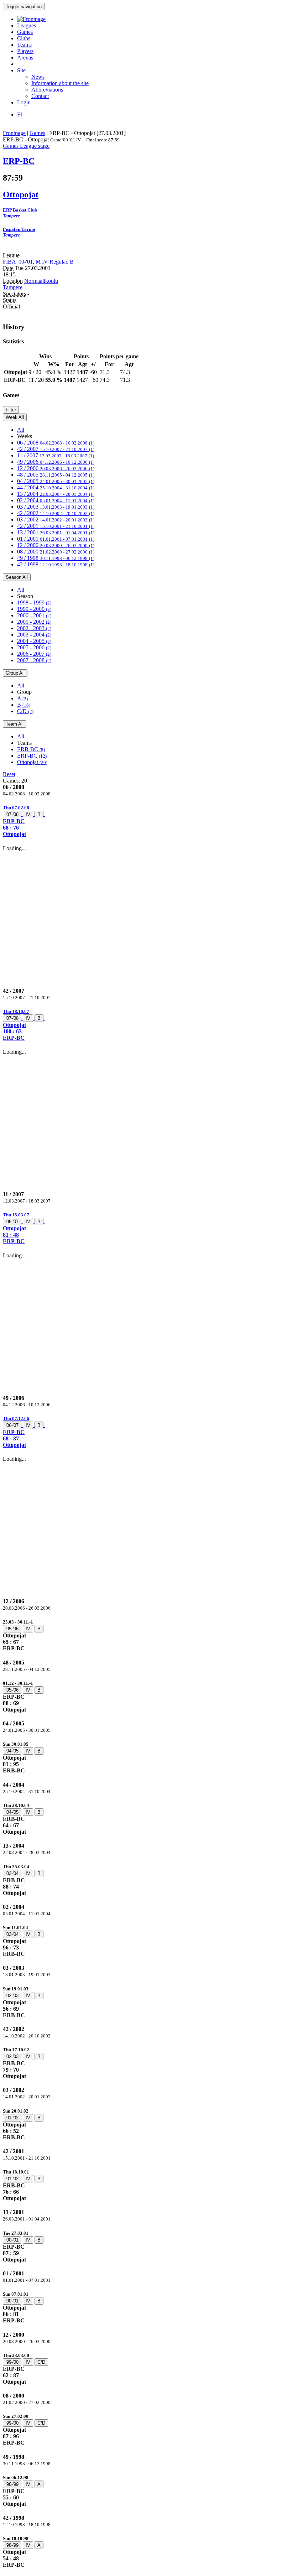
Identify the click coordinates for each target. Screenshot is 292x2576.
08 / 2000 (56, 552)
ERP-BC (32, 756)
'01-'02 (12, 2118)
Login (24, 102)
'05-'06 (12, 1629)
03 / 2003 (56, 507)
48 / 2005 (56, 475)
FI (20, 115)
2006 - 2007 (34, 654)
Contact (40, 96)
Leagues (27, 25)
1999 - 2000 (34, 609)
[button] (146, 821)
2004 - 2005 (34, 641)
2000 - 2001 (34, 615)
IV (28, 814)
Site (21, 70)
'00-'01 (12, 2240)
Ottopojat (32, 762)
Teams (24, 45)
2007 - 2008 (34, 660)
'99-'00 (12, 2362)
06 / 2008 (56, 443)
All (21, 430)
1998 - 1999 (34, 603)
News (38, 77)
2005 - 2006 (34, 647)
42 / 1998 (56, 564)
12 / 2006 (56, 468)
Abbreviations (47, 90)
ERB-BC (31, 749)
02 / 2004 (56, 500)
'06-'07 (12, 1222)
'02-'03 (12, 1996)
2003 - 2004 (34, 635)
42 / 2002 (56, 513)
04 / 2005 (56, 481)
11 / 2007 (56, 455)
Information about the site (60, 83)
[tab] (146, 821)
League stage (35, 146)
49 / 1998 (56, 558)
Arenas (25, 58)
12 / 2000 (56, 545)
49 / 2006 (56, 462)
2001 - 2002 (34, 622)
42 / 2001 (56, 526)
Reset (9, 774)
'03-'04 (12, 1873)
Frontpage (14, 133)
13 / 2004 (56, 494)
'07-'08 (12, 814)
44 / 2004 (56, 487)
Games (25, 32)
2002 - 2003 (34, 628)
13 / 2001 (56, 532)
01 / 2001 (56, 539)
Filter (11, 410)
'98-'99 (12, 2484)
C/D (25, 711)
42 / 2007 (56, 449)
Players (25, 51)
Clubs (24, 38)
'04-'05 (12, 1751)
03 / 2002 (56, 520)
